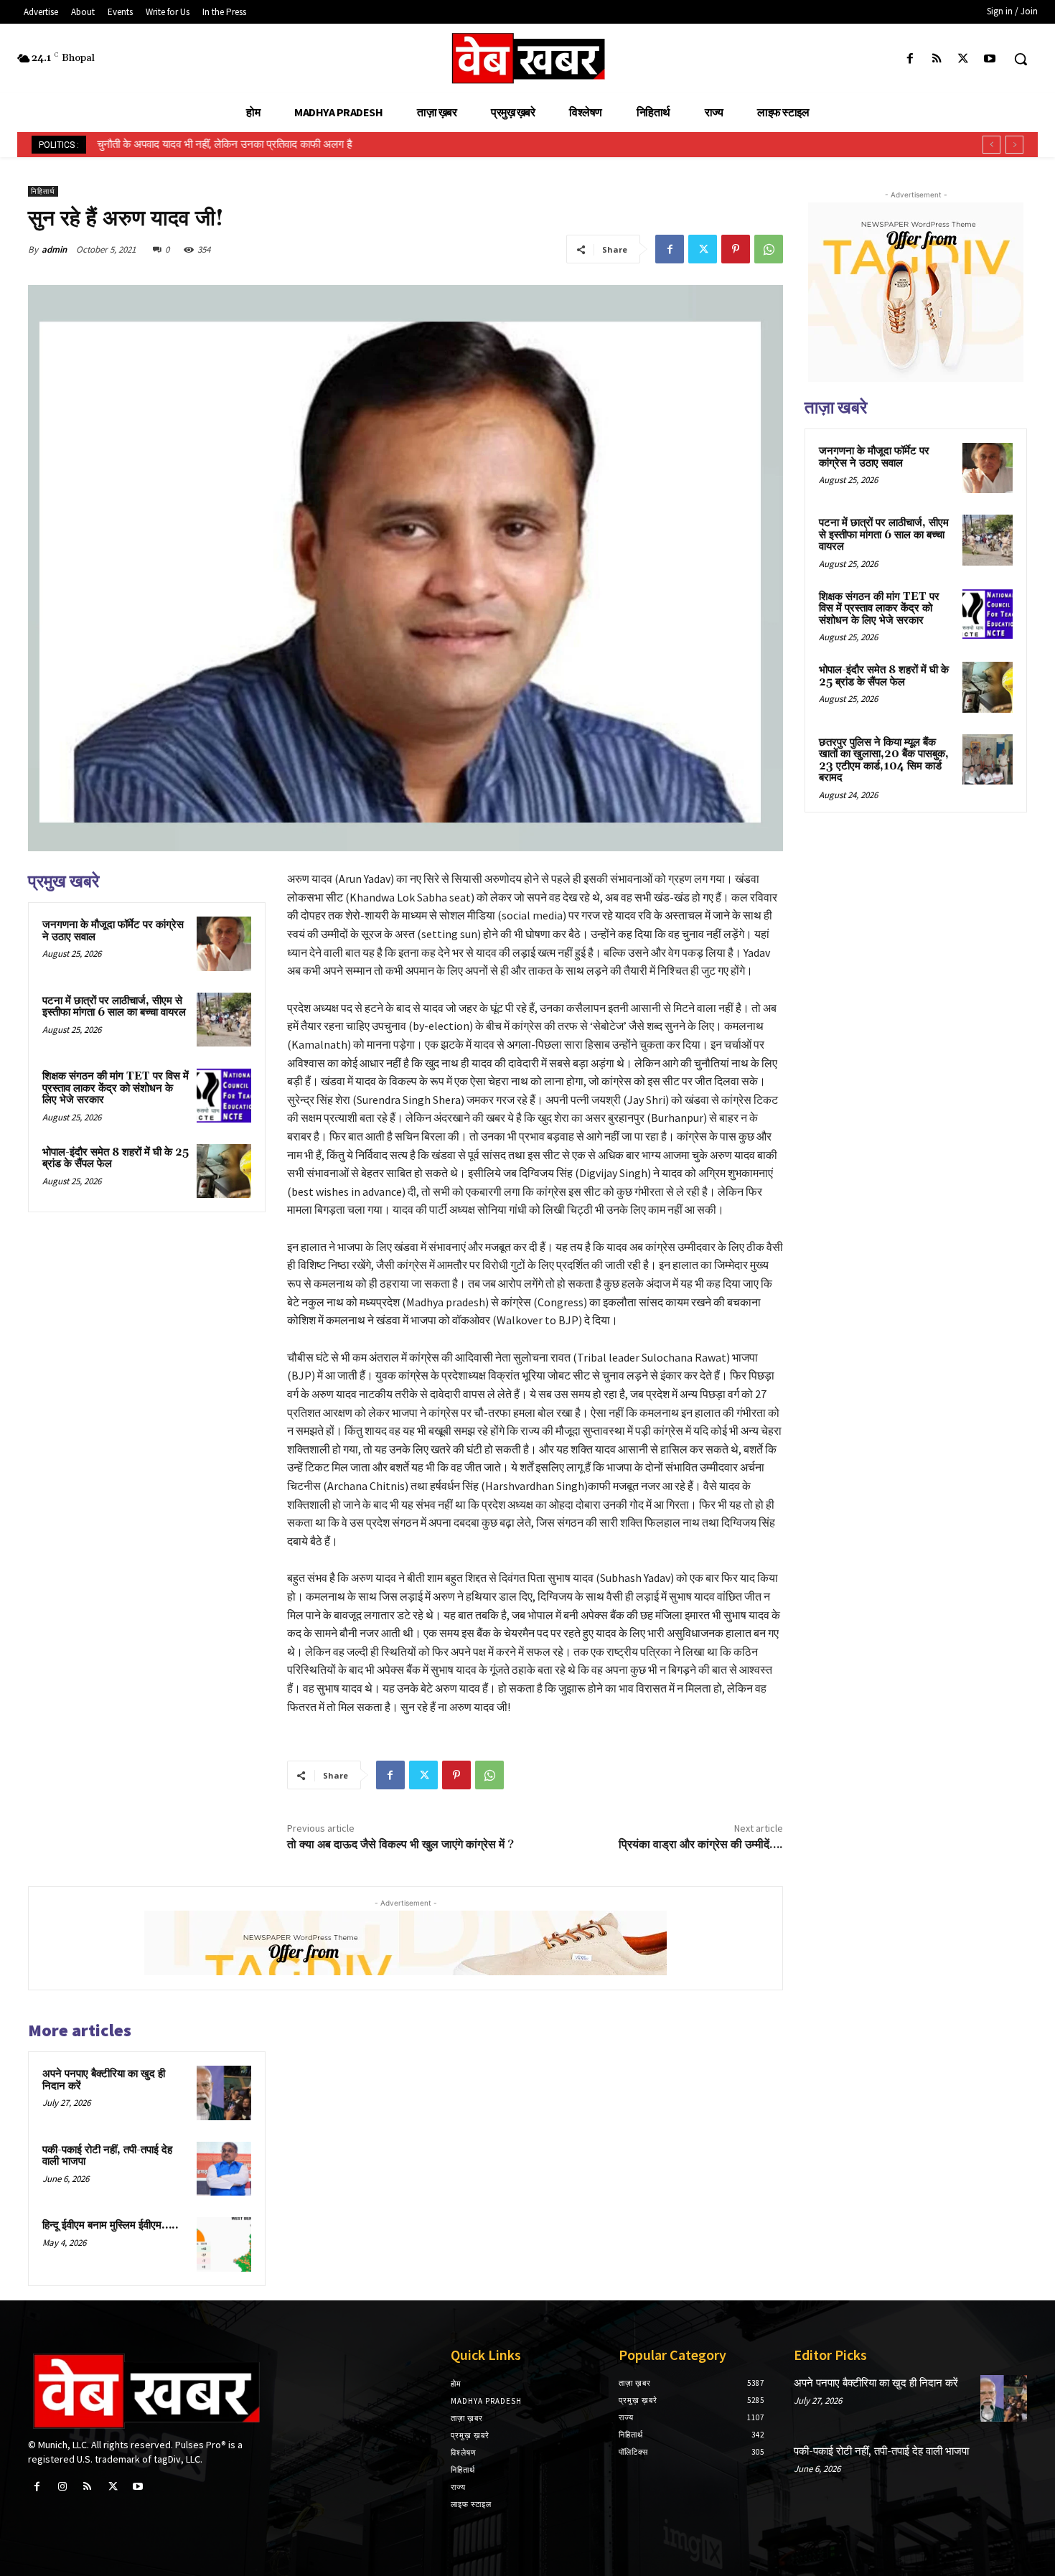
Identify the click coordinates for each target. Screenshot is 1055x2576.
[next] (1014, 145)
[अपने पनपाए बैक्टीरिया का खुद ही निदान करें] (224, 2093)
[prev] (991, 145)
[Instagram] (62, 2487)
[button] (1021, 59)
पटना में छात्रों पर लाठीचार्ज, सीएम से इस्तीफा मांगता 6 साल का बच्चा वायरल (114, 1007)
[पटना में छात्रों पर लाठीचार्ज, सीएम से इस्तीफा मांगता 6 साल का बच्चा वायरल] (224, 1020)
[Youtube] (990, 59)
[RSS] (936, 59)
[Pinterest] (736, 249)
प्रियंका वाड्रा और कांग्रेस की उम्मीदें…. (701, 1845)
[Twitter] (963, 59)
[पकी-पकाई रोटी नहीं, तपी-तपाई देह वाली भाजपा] (224, 2169)
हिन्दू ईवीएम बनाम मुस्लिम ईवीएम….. (111, 2225)
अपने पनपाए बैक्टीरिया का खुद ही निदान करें (104, 2080)
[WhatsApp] (769, 249)
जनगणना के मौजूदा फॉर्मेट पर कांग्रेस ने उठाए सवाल (113, 931)
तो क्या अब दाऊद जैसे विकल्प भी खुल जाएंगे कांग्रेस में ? (400, 1845)
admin (54, 249)
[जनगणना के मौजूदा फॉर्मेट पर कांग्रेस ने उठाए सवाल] (224, 944)
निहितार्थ (43, 191)
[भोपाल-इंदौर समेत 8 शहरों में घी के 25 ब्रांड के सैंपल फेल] (224, 1171)
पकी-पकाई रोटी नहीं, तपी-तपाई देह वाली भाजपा (107, 2156)
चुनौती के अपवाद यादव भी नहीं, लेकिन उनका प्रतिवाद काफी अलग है (224, 144)
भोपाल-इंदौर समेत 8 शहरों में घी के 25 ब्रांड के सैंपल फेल (116, 1158)
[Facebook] (910, 59)
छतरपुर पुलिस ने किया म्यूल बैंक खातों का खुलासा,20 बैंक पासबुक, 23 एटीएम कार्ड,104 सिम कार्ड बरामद (884, 760)
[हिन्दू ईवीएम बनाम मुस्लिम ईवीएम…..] (224, 2244)
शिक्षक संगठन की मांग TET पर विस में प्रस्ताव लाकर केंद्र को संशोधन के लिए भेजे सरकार (116, 1088)
